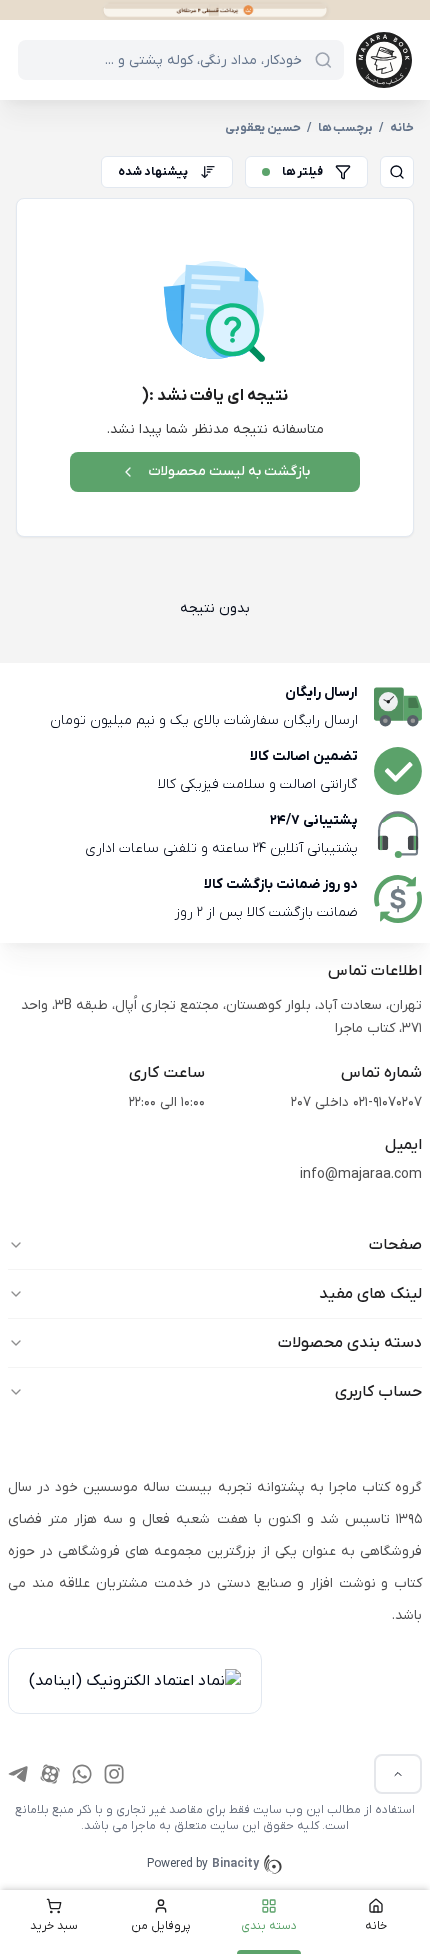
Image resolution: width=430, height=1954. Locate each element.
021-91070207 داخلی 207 (356, 1102)
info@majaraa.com (361, 1174)
